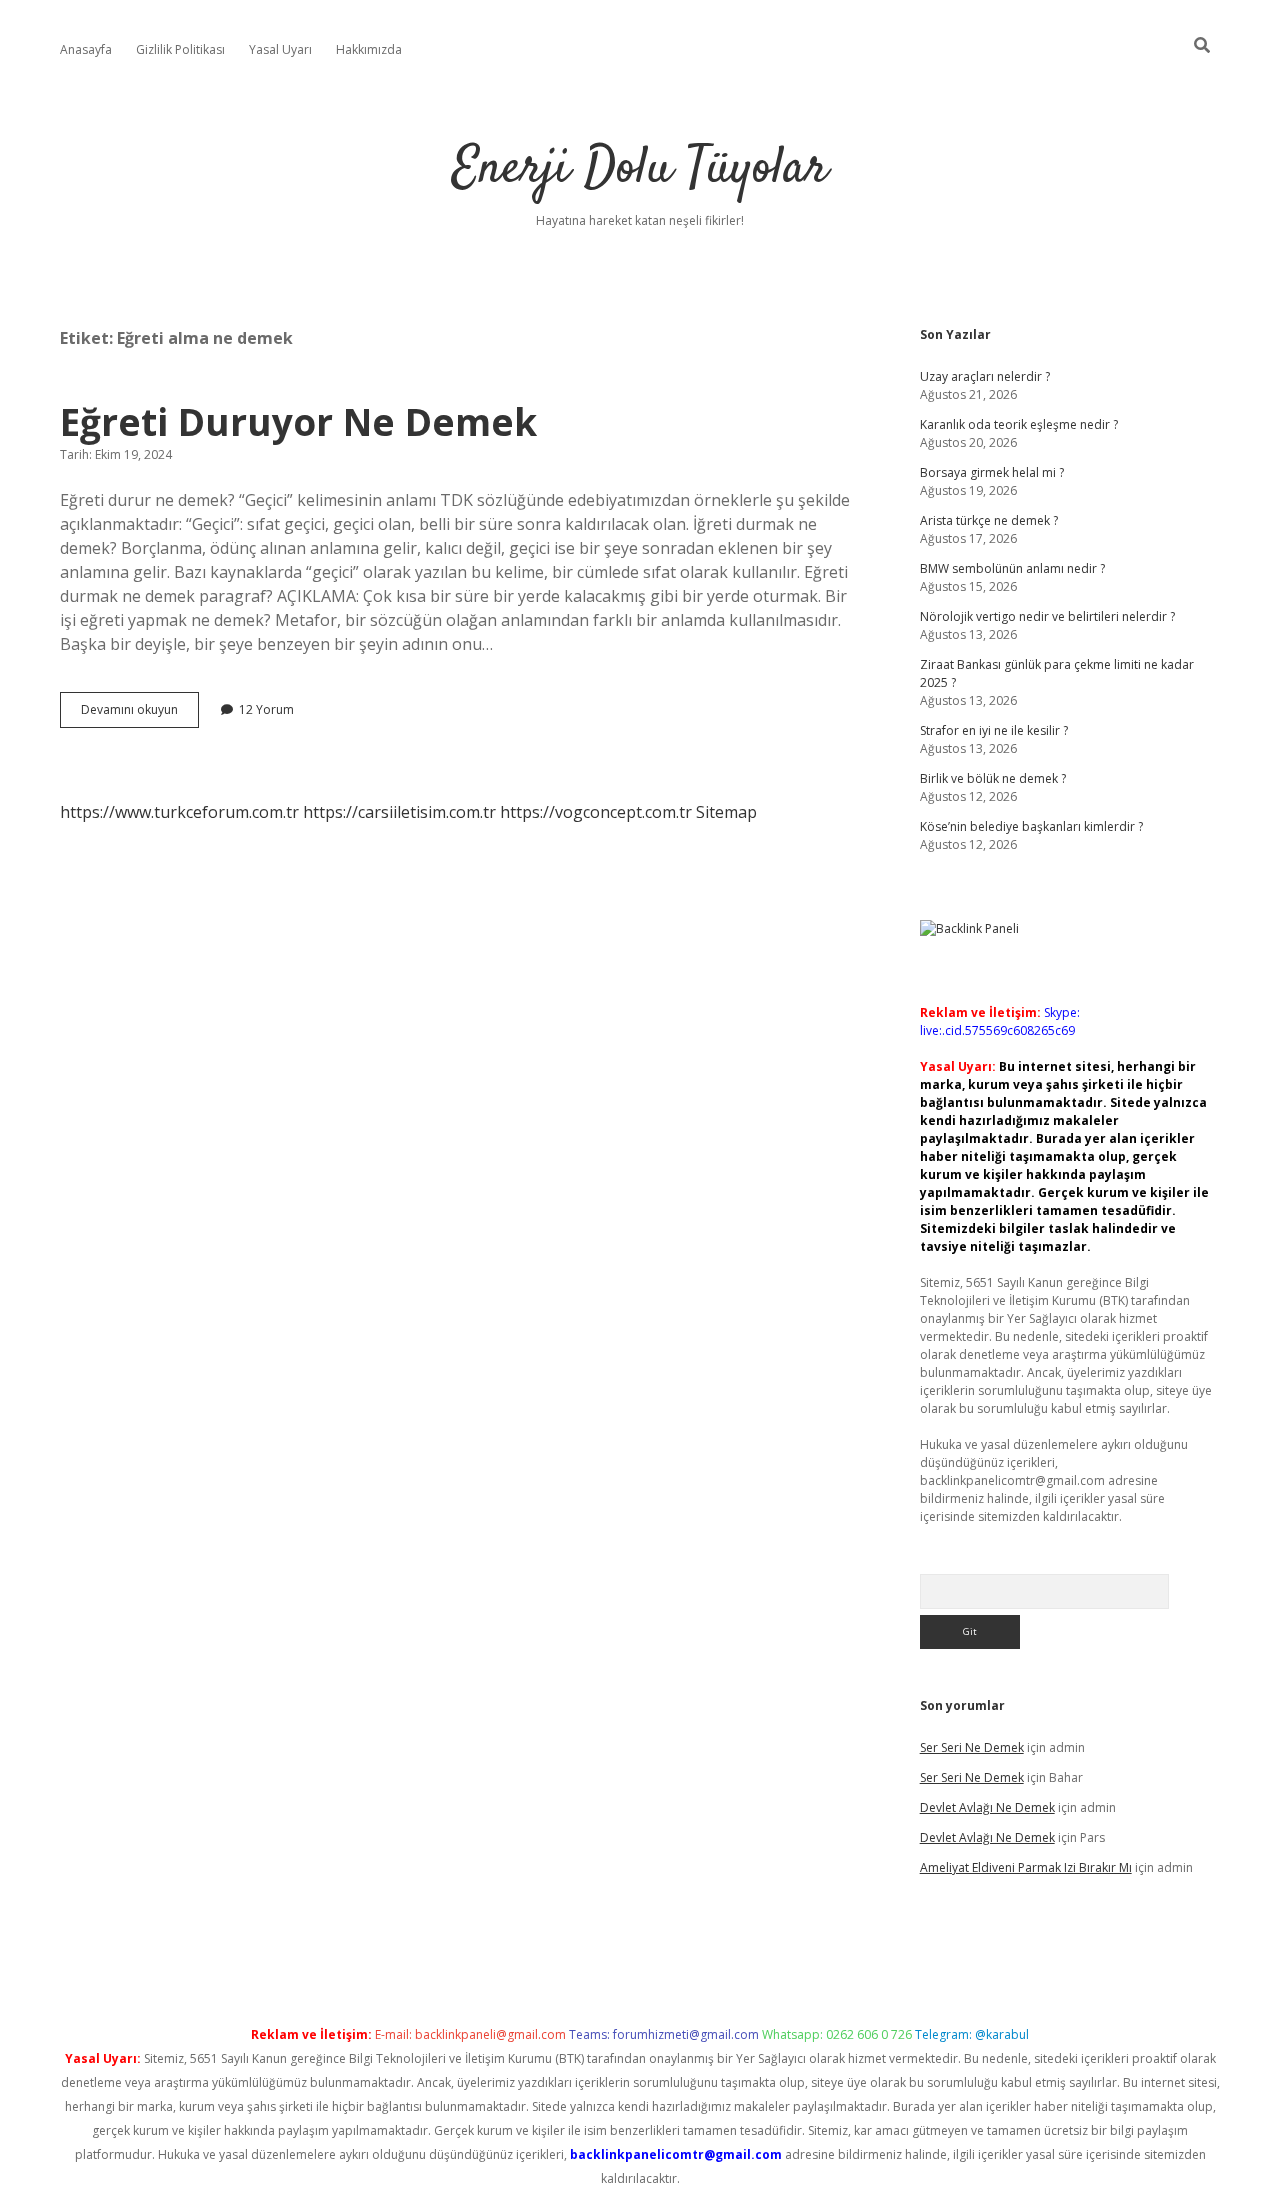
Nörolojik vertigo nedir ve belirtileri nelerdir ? (1047, 616)
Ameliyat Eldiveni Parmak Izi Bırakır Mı (1026, 1867)
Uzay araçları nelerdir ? (985, 376)
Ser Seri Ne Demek (972, 1747)
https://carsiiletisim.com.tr (399, 812)
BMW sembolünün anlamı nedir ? (1012, 568)
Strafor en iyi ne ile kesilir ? (994, 730)
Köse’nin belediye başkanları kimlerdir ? (1031, 826)
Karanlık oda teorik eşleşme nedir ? (1019, 424)
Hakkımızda (369, 49)
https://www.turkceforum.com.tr (179, 812)
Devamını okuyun (140, 714)
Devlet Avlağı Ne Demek (987, 1807)
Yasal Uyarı (280, 49)
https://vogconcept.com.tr (596, 812)
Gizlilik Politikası (180, 49)
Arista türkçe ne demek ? (989, 520)
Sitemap (726, 812)
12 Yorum (266, 709)
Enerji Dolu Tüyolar (640, 169)
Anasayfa (86, 49)
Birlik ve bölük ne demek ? (993, 778)
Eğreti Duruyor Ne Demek (298, 421)
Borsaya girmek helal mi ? (992, 472)
